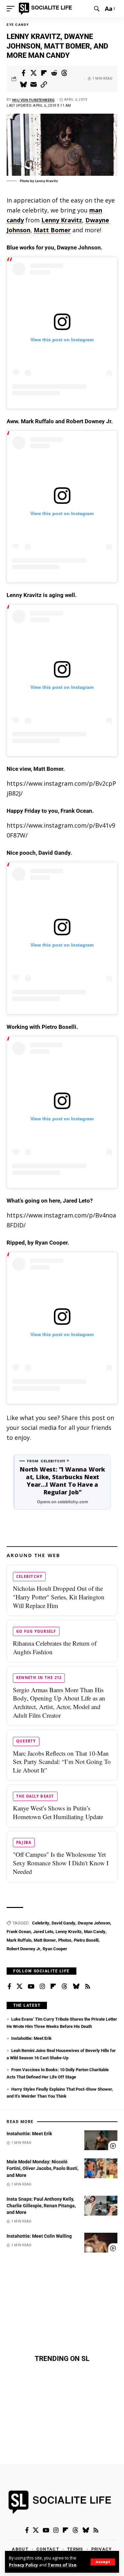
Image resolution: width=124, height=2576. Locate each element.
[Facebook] (9, 1987)
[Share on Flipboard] (44, 73)
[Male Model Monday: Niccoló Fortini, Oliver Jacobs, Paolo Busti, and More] (101, 2168)
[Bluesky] (76, 1987)
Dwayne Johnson (94, 1923)
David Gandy (63, 1923)
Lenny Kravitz (62, 220)
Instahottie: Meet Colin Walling (39, 2236)
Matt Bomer (52, 230)
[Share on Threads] (64, 73)
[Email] (34, 85)
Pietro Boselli (86, 1940)
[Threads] (64, 1987)
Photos (65, 1940)
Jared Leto (43, 1932)
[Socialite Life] (46, 9)
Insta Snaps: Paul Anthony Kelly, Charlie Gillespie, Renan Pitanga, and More (41, 2206)
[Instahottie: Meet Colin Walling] (101, 2243)
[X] (20, 1987)
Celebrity (41, 1923)
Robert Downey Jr (23, 1949)
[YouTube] (31, 1987)
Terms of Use (62, 2565)
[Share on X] (34, 73)
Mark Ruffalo (19, 1940)
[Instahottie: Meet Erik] (101, 2140)
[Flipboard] (53, 1987)
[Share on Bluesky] (23, 85)
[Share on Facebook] (23, 73)
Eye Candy (18, 25)
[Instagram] (42, 1987)
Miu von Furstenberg (34, 100)
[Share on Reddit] (54, 73)
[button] (103, 2562)
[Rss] (88, 1987)
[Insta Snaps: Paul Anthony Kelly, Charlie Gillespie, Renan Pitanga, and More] (101, 2206)
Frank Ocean (19, 1932)
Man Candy (95, 1932)
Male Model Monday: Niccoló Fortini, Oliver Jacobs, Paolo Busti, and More (42, 2168)
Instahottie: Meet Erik (31, 2038)
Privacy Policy (23, 2565)
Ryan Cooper (55, 1949)
